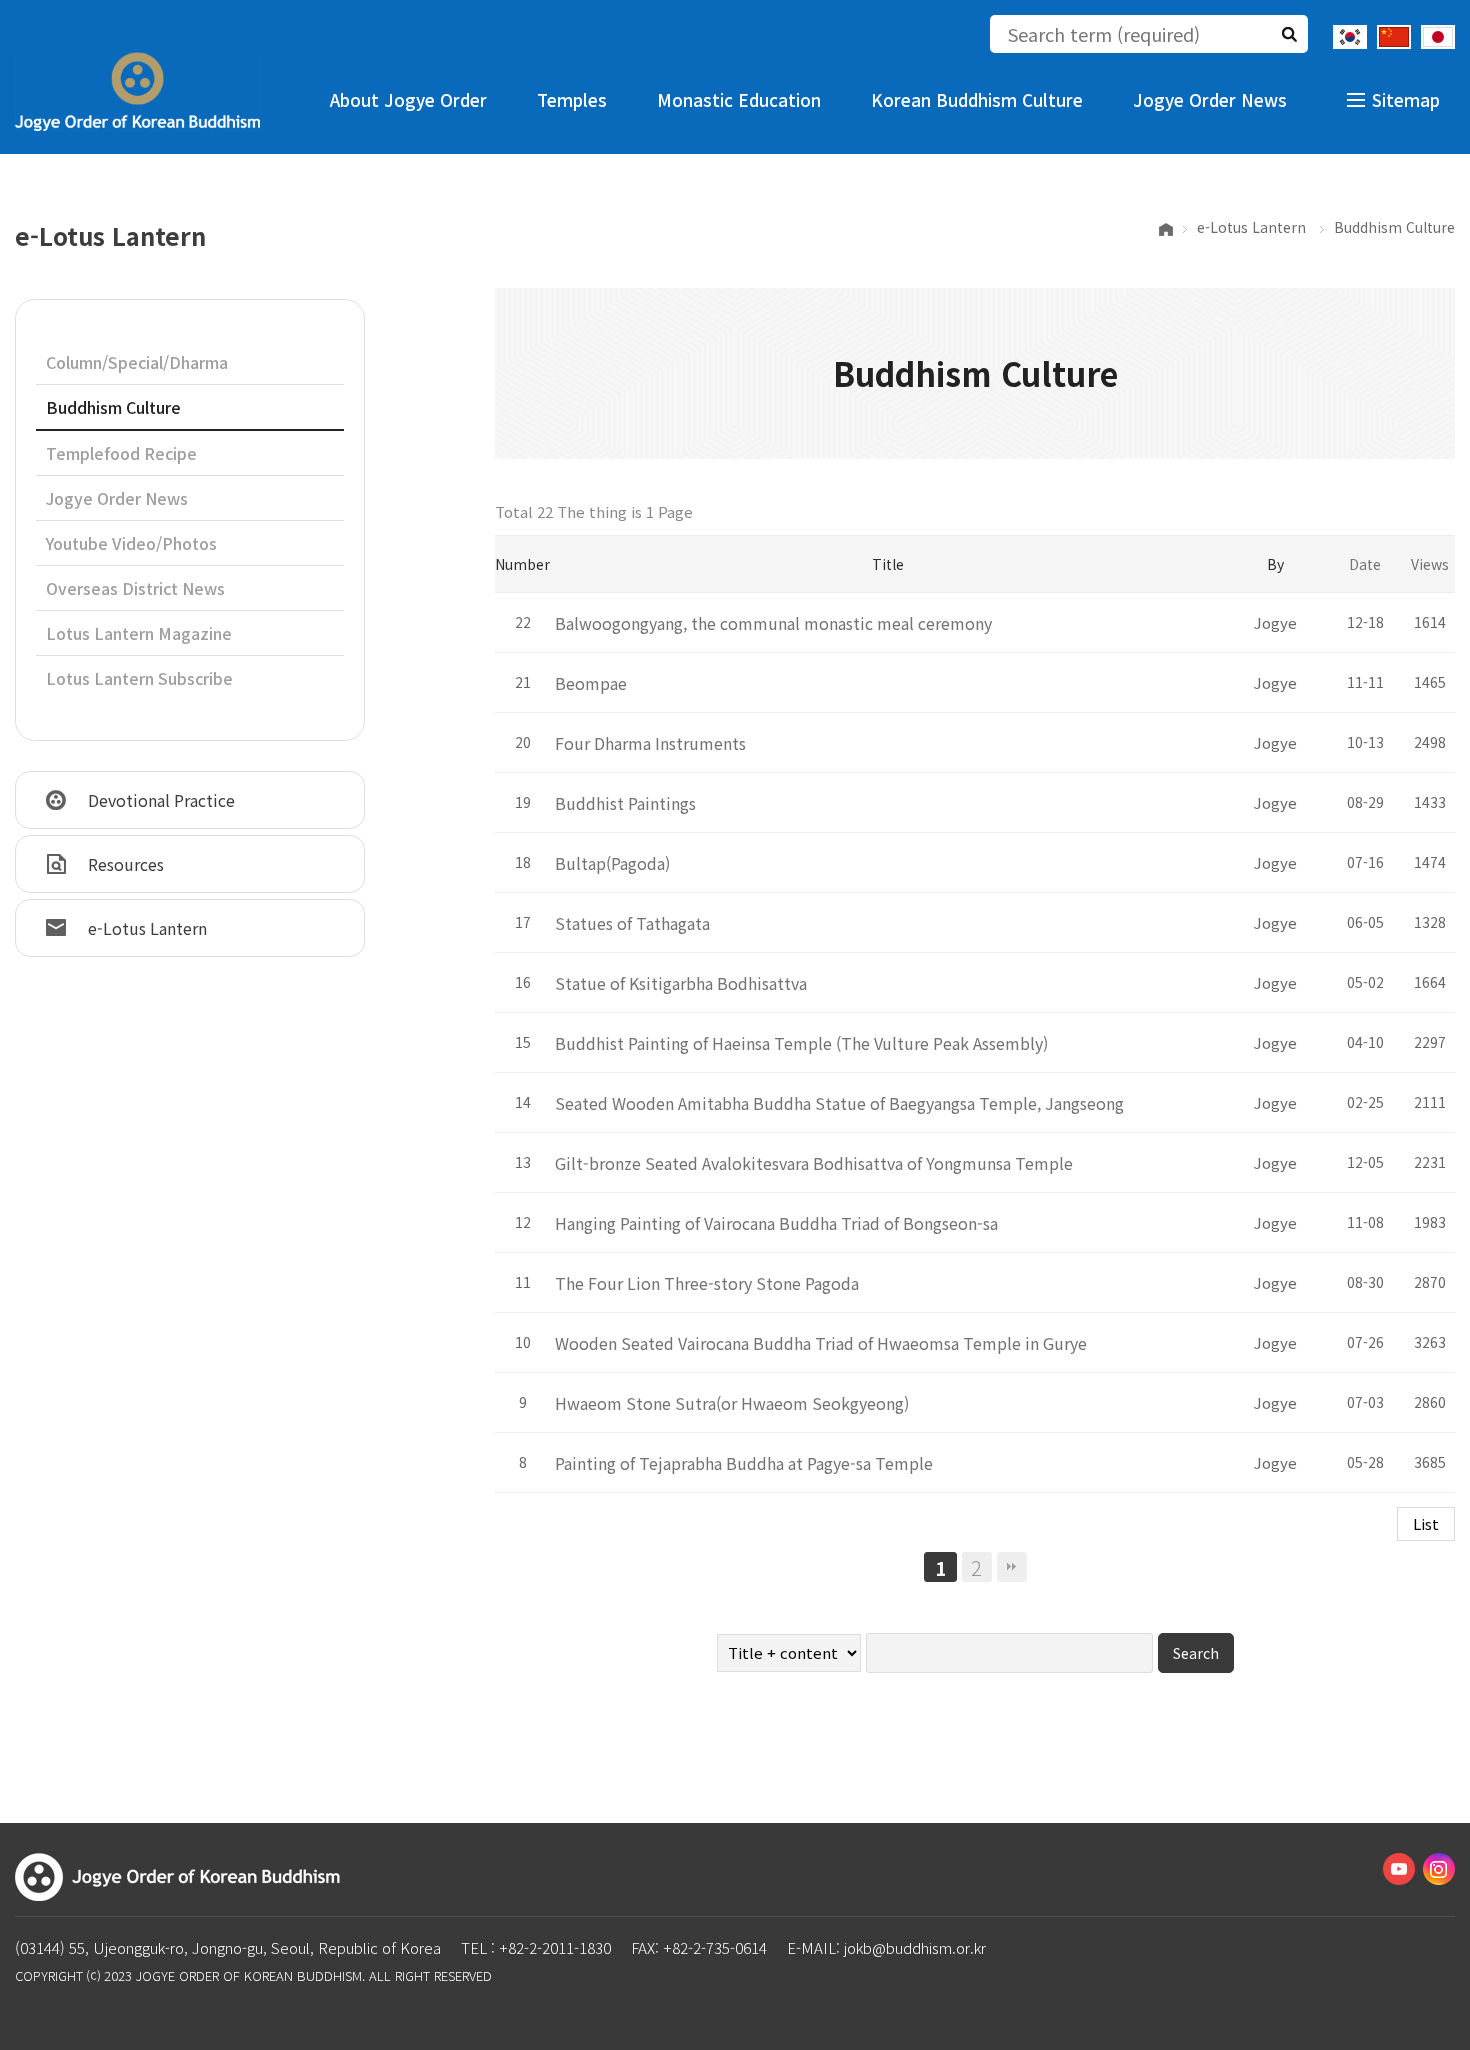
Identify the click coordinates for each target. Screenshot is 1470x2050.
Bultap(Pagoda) (612, 863)
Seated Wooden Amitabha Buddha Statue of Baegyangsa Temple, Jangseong (839, 1103)
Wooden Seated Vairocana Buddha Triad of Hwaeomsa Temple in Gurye (821, 1343)
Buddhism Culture (113, 407)
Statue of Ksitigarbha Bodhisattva (681, 983)
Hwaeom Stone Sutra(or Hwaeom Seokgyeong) (732, 1403)
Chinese (1394, 37)
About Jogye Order (408, 99)
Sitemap (1406, 99)
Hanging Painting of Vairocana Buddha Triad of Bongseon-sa (776, 1223)
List (1426, 1523)
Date (1365, 564)
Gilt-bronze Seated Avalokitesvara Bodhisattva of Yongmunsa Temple (814, 1163)
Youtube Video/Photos (131, 543)
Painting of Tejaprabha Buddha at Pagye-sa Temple (744, 1463)
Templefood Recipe (121, 453)
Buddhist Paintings (625, 803)
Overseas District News (135, 588)
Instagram (1439, 1869)
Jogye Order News (1210, 99)
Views (1430, 564)
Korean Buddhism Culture (977, 99)
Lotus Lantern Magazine (139, 633)
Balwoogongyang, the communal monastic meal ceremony (773, 623)
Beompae (591, 683)
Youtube (1399, 1869)
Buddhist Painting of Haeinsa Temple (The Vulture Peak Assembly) (801, 1043)
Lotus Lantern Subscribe (139, 678)
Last (1012, 1567)
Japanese (1438, 37)
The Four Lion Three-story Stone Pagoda (707, 1283)
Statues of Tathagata (632, 923)
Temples (572, 99)
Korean (1350, 37)
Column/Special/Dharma (137, 362)
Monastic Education (739, 99)
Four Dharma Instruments (650, 743)
